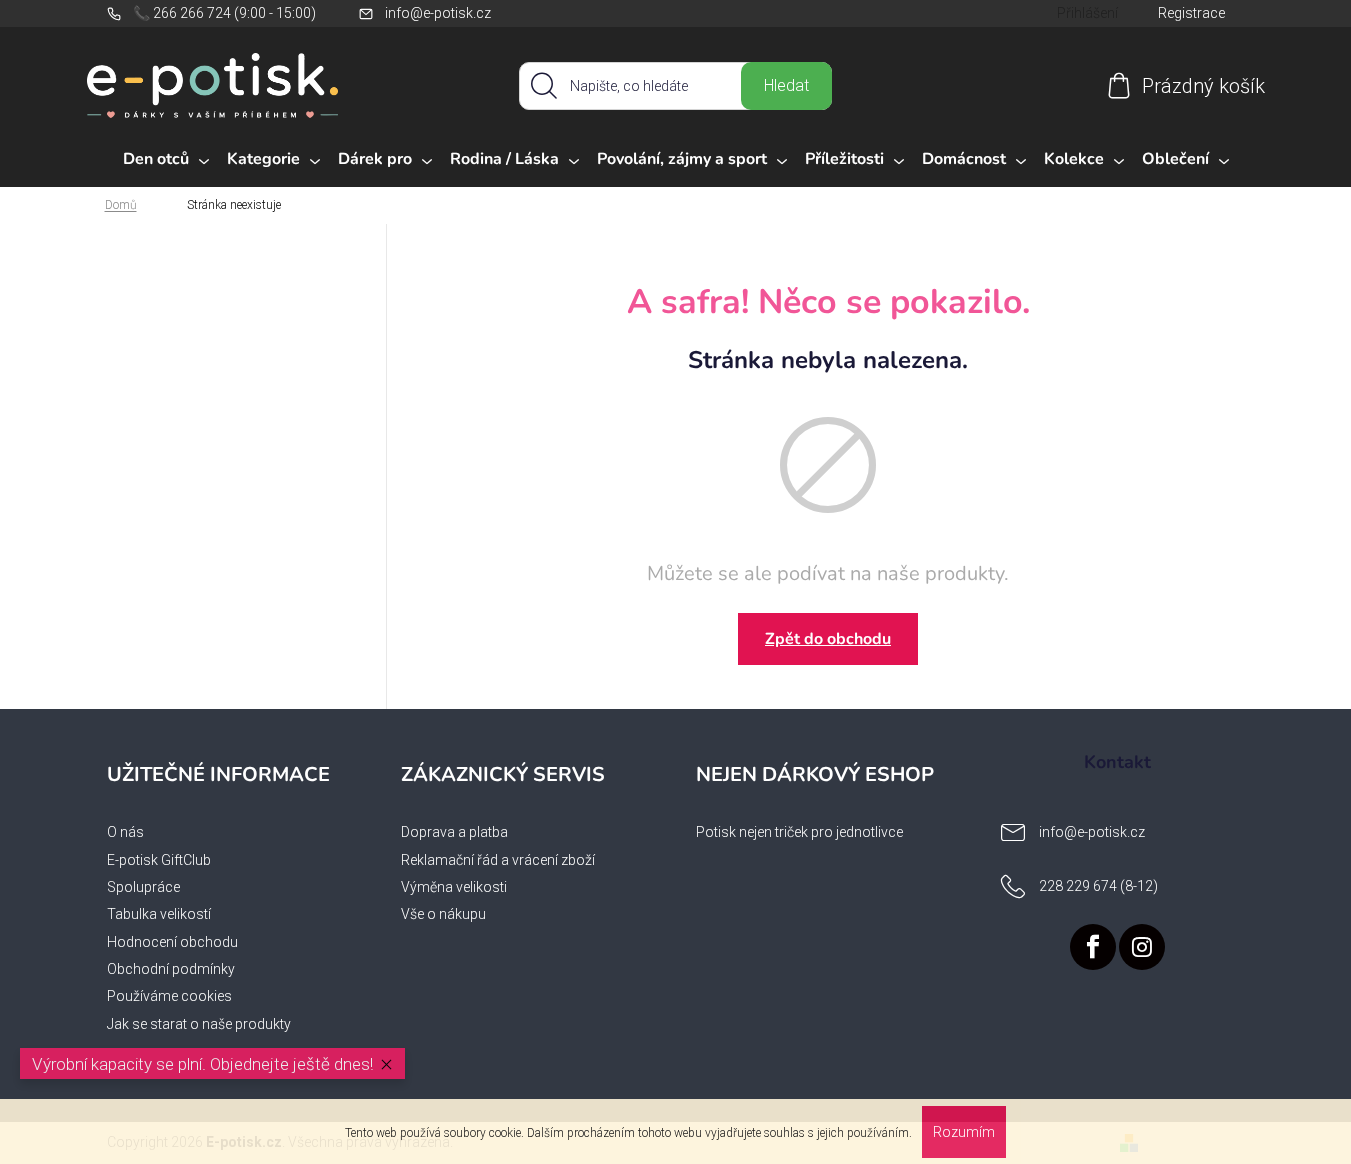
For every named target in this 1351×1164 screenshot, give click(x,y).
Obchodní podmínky (171, 969)
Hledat (786, 85)
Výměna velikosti (454, 887)
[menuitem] (166, 160)
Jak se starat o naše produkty (199, 1024)
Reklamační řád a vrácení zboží (498, 860)
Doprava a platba (454, 832)
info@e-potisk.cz (438, 13)
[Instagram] (1142, 947)
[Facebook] (1093, 947)
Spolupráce (143, 887)
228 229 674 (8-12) (1098, 886)
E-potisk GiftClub (159, 860)
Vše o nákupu (443, 914)
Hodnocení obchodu (172, 942)
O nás (125, 832)
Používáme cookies (169, 996)
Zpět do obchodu (828, 639)
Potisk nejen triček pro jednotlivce (799, 832)
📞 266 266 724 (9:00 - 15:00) (224, 13)
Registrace (1191, 13)
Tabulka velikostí (159, 914)
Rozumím (964, 1132)
